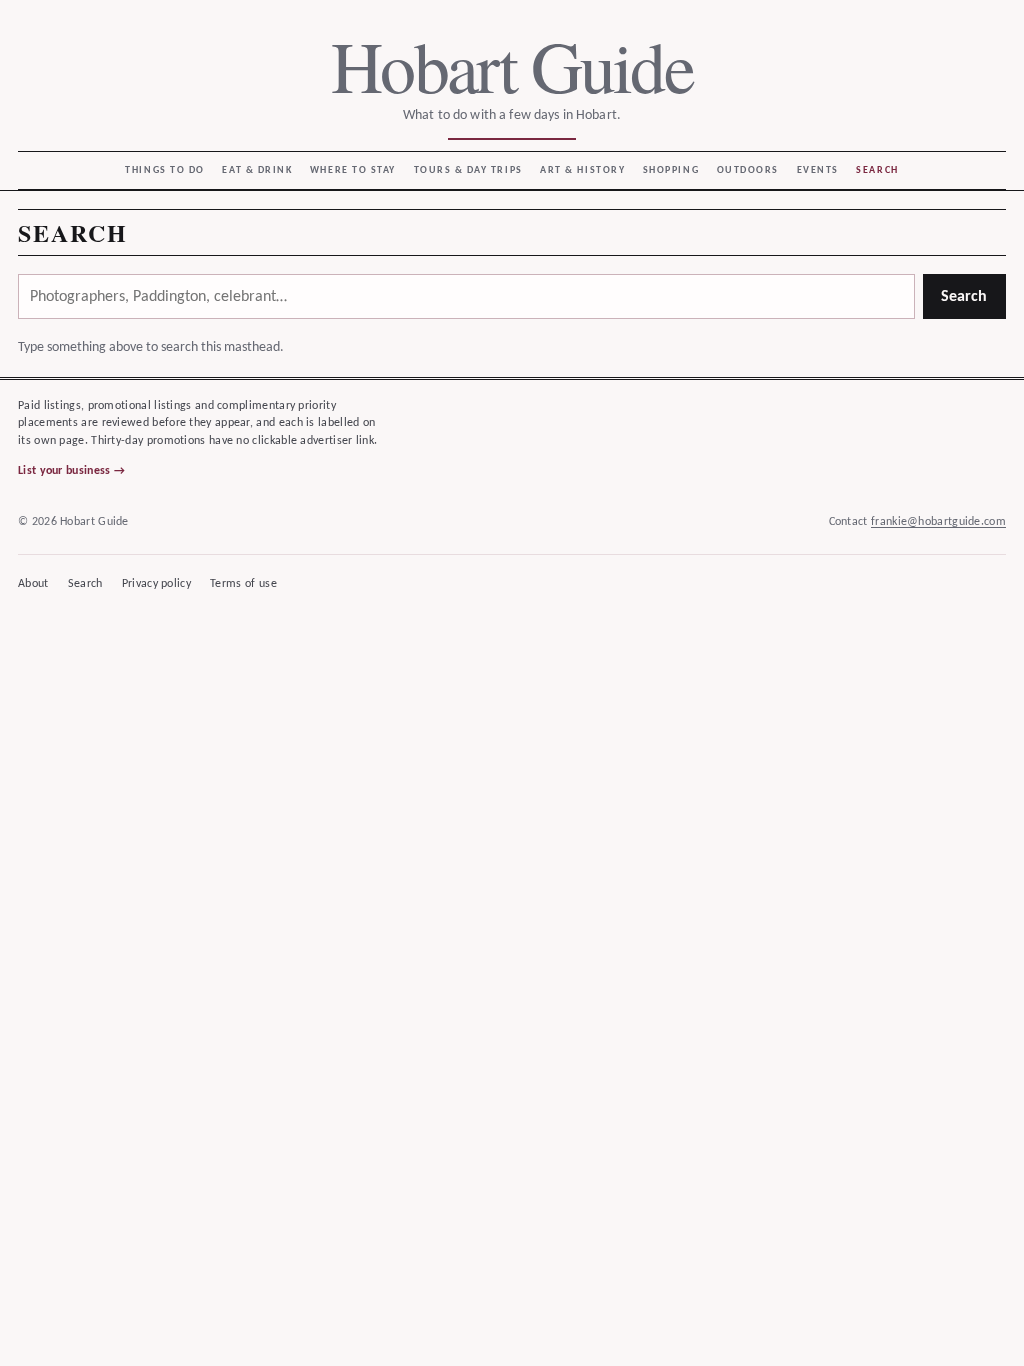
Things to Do (164, 170)
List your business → (71, 471)
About (33, 584)
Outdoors (748, 170)
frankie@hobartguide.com (938, 522)
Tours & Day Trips (468, 170)
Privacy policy (156, 584)
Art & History (582, 170)
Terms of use (243, 584)
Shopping (671, 170)
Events (818, 170)
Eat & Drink (257, 170)
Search (877, 170)
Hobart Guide (511, 65)
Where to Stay (353, 170)
